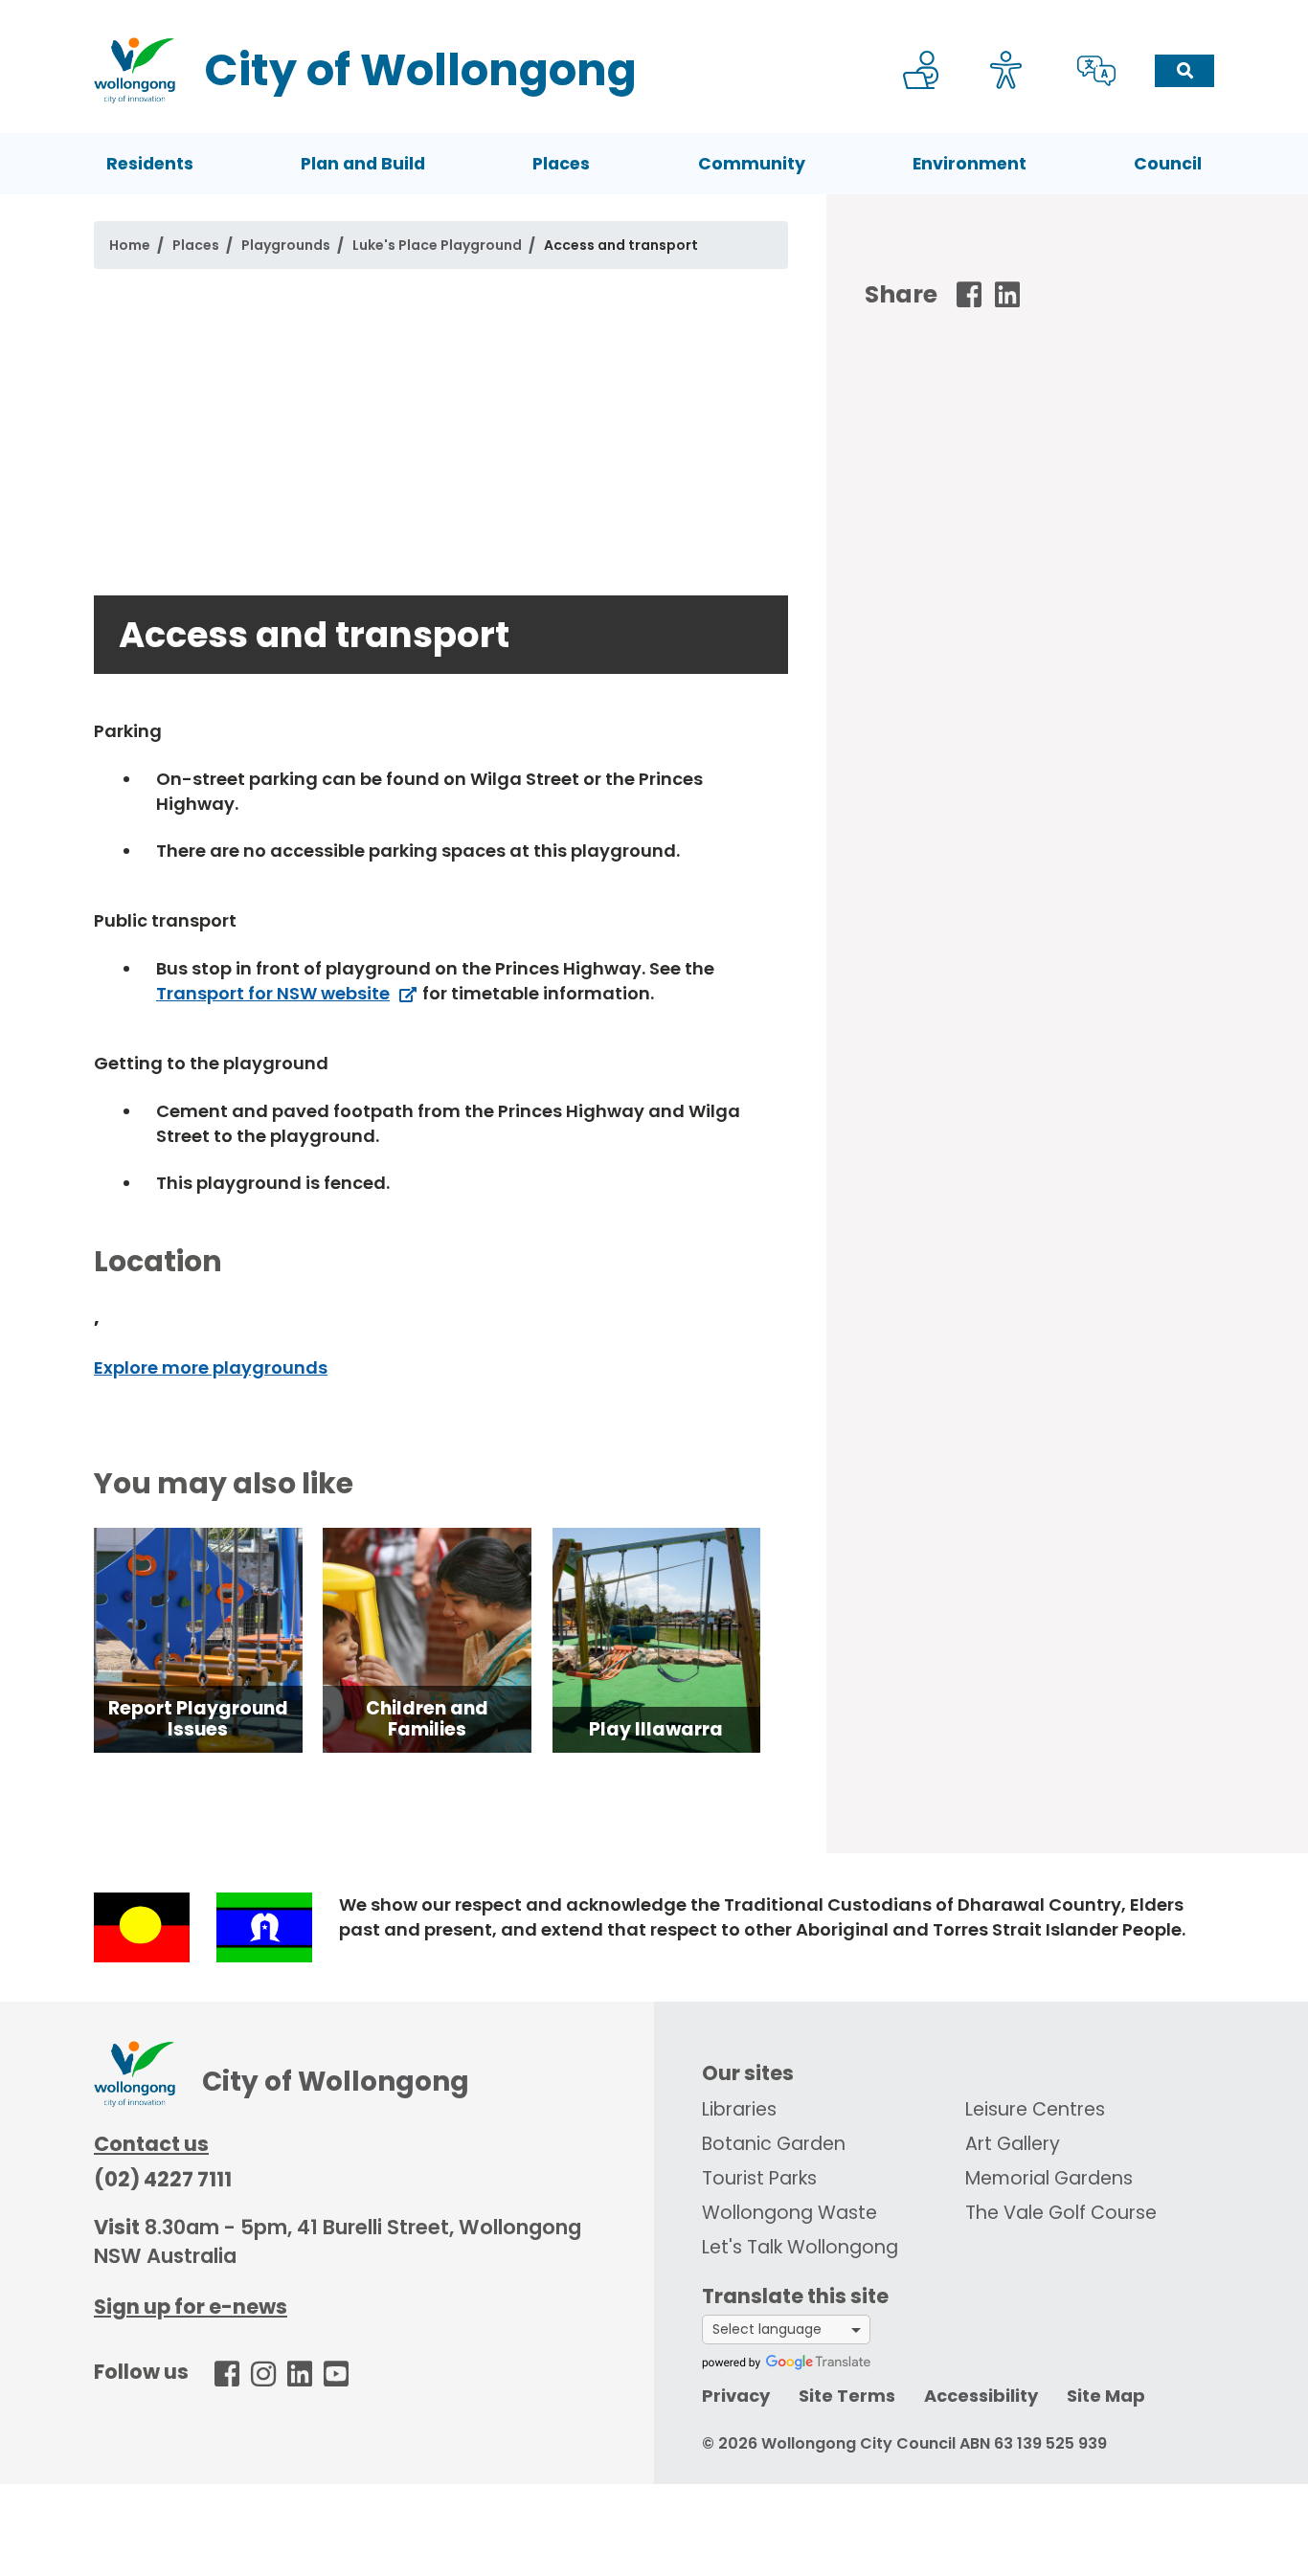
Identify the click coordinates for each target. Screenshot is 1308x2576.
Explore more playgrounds (211, 1367)
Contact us (151, 2144)
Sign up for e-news (191, 2307)
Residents (150, 164)
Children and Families (427, 1719)
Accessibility (981, 2396)
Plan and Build (363, 164)
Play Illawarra (656, 1729)
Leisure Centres (1035, 2109)
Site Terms (847, 2396)
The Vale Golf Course (1061, 2213)
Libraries (739, 2109)
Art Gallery (1013, 2144)
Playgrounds (286, 245)
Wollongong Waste (789, 2213)
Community (752, 164)
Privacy (736, 2396)
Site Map (1106, 2396)
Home (130, 245)
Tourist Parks (759, 2178)
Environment (970, 164)
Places (561, 164)
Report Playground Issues (198, 1719)
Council (1168, 164)
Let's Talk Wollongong (800, 2247)
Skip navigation (658, 13)
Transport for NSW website (273, 993)
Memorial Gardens (1049, 2178)
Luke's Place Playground (437, 245)
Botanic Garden (774, 2144)
